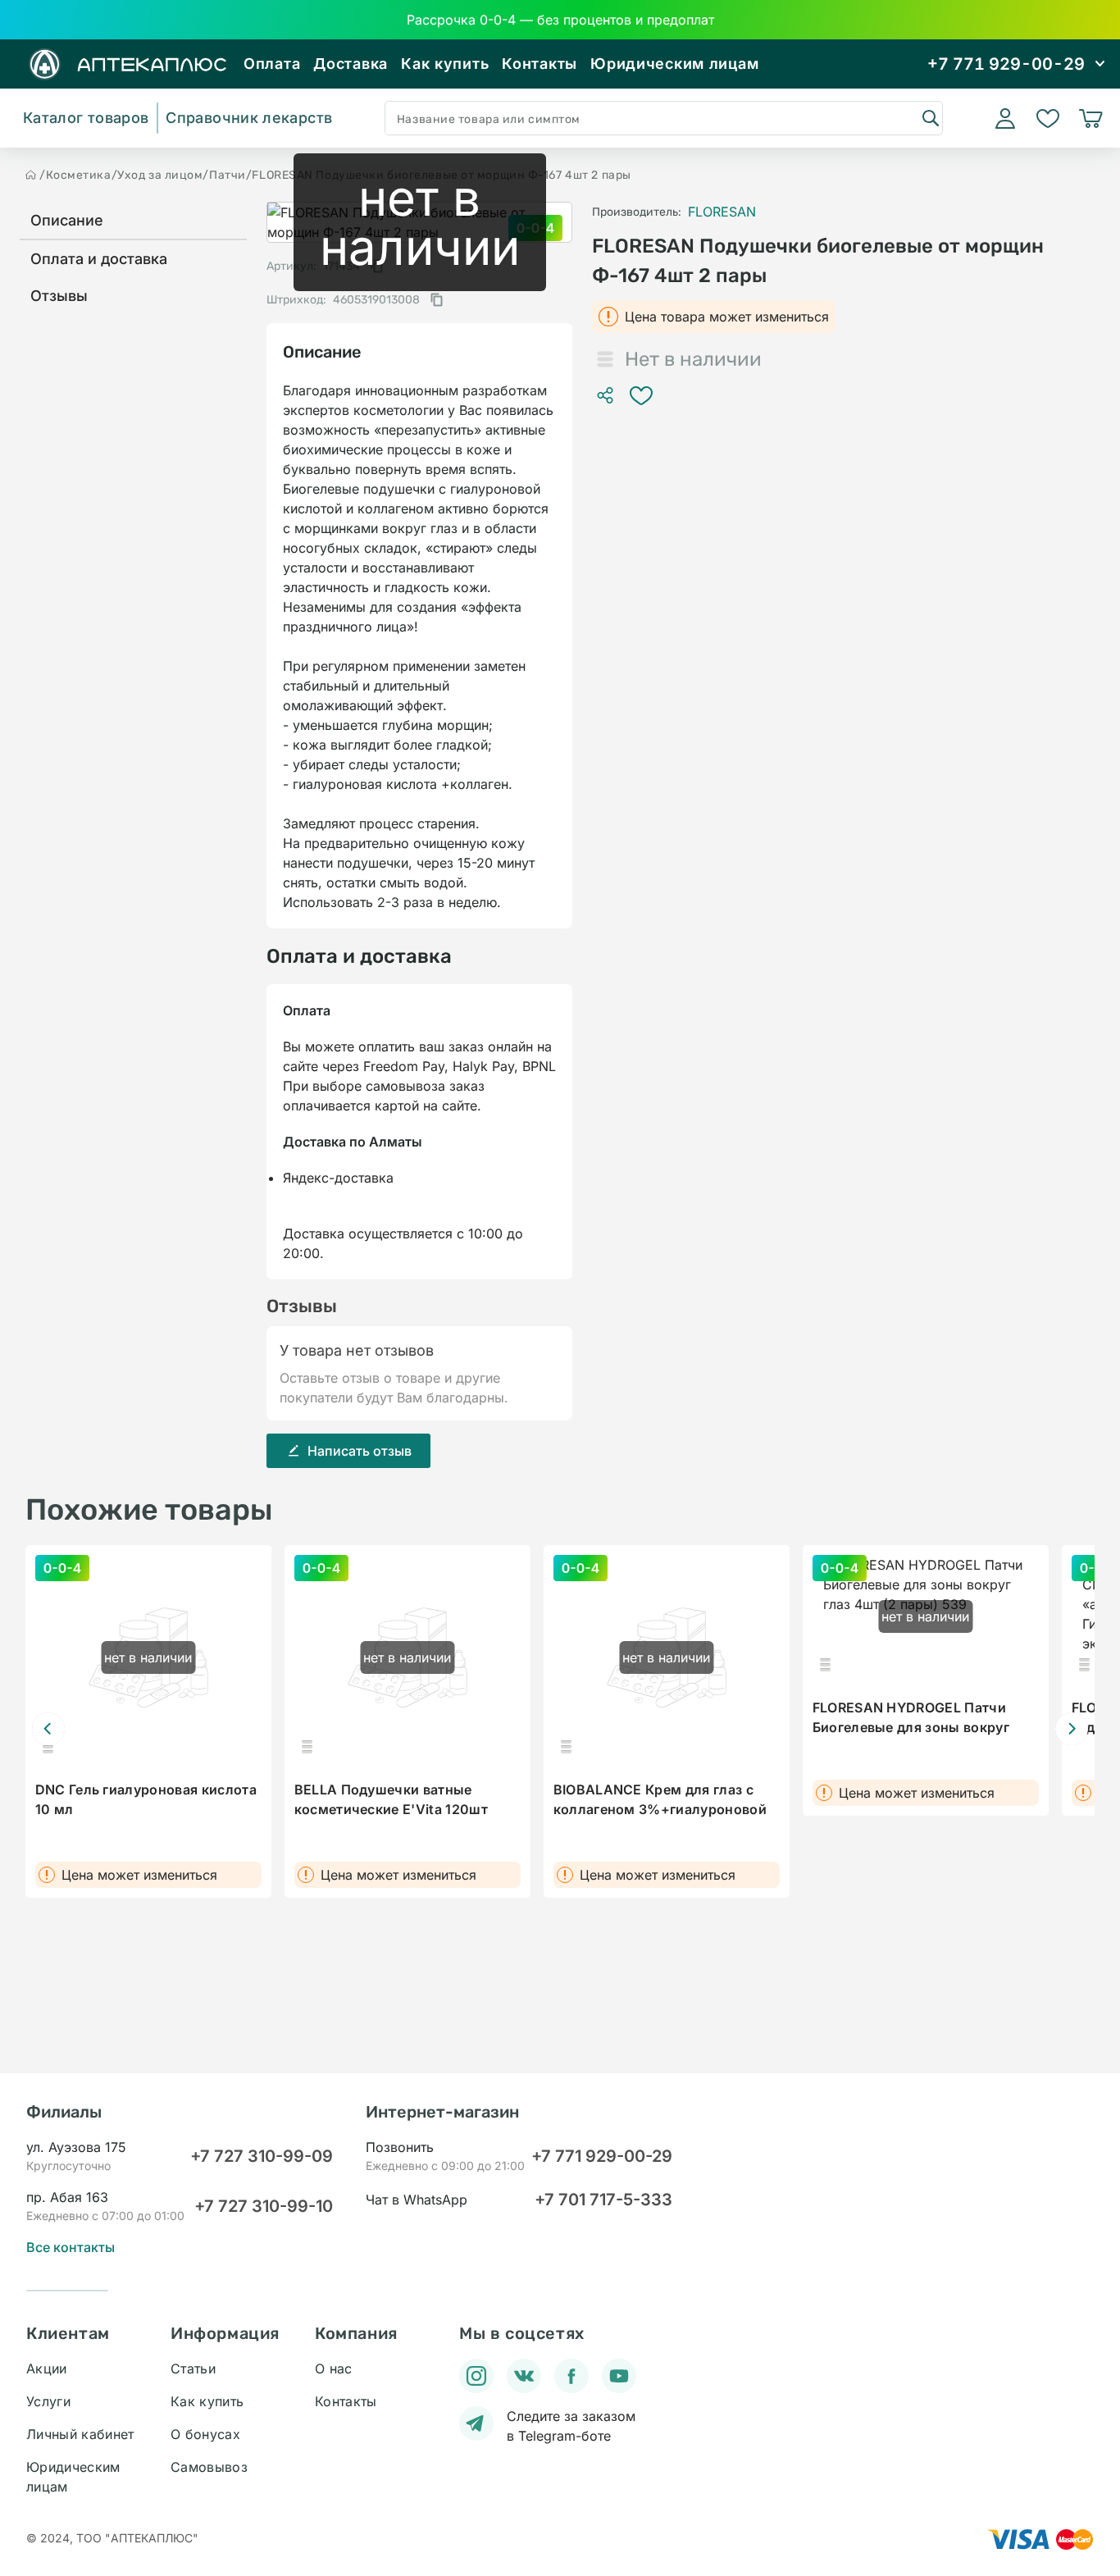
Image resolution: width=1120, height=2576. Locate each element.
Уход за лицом (160, 175)
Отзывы (59, 296)
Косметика (79, 175)
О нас (334, 2369)
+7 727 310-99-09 (262, 2156)
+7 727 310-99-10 (264, 2206)
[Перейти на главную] (31, 175)
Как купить (445, 64)
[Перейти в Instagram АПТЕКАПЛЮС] (476, 2376)
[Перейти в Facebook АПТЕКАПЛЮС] (571, 2376)
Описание (67, 220)
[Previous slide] (48, 1729)
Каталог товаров (86, 118)
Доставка (351, 64)
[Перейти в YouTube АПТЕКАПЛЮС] (619, 2376)
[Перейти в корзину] (1090, 118)
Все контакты (71, 2247)
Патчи (228, 175)
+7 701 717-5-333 (603, 2200)
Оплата (272, 64)
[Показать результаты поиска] (930, 117)
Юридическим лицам (674, 64)
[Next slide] (1072, 1729)
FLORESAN (722, 212)
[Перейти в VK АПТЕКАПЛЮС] (524, 2376)
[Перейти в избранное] (1048, 118)
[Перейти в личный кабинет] (1005, 118)
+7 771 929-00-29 (602, 2156)
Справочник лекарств (249, 118)
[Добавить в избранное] (641, 395)
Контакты (540, 64)
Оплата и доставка (99, 259)
